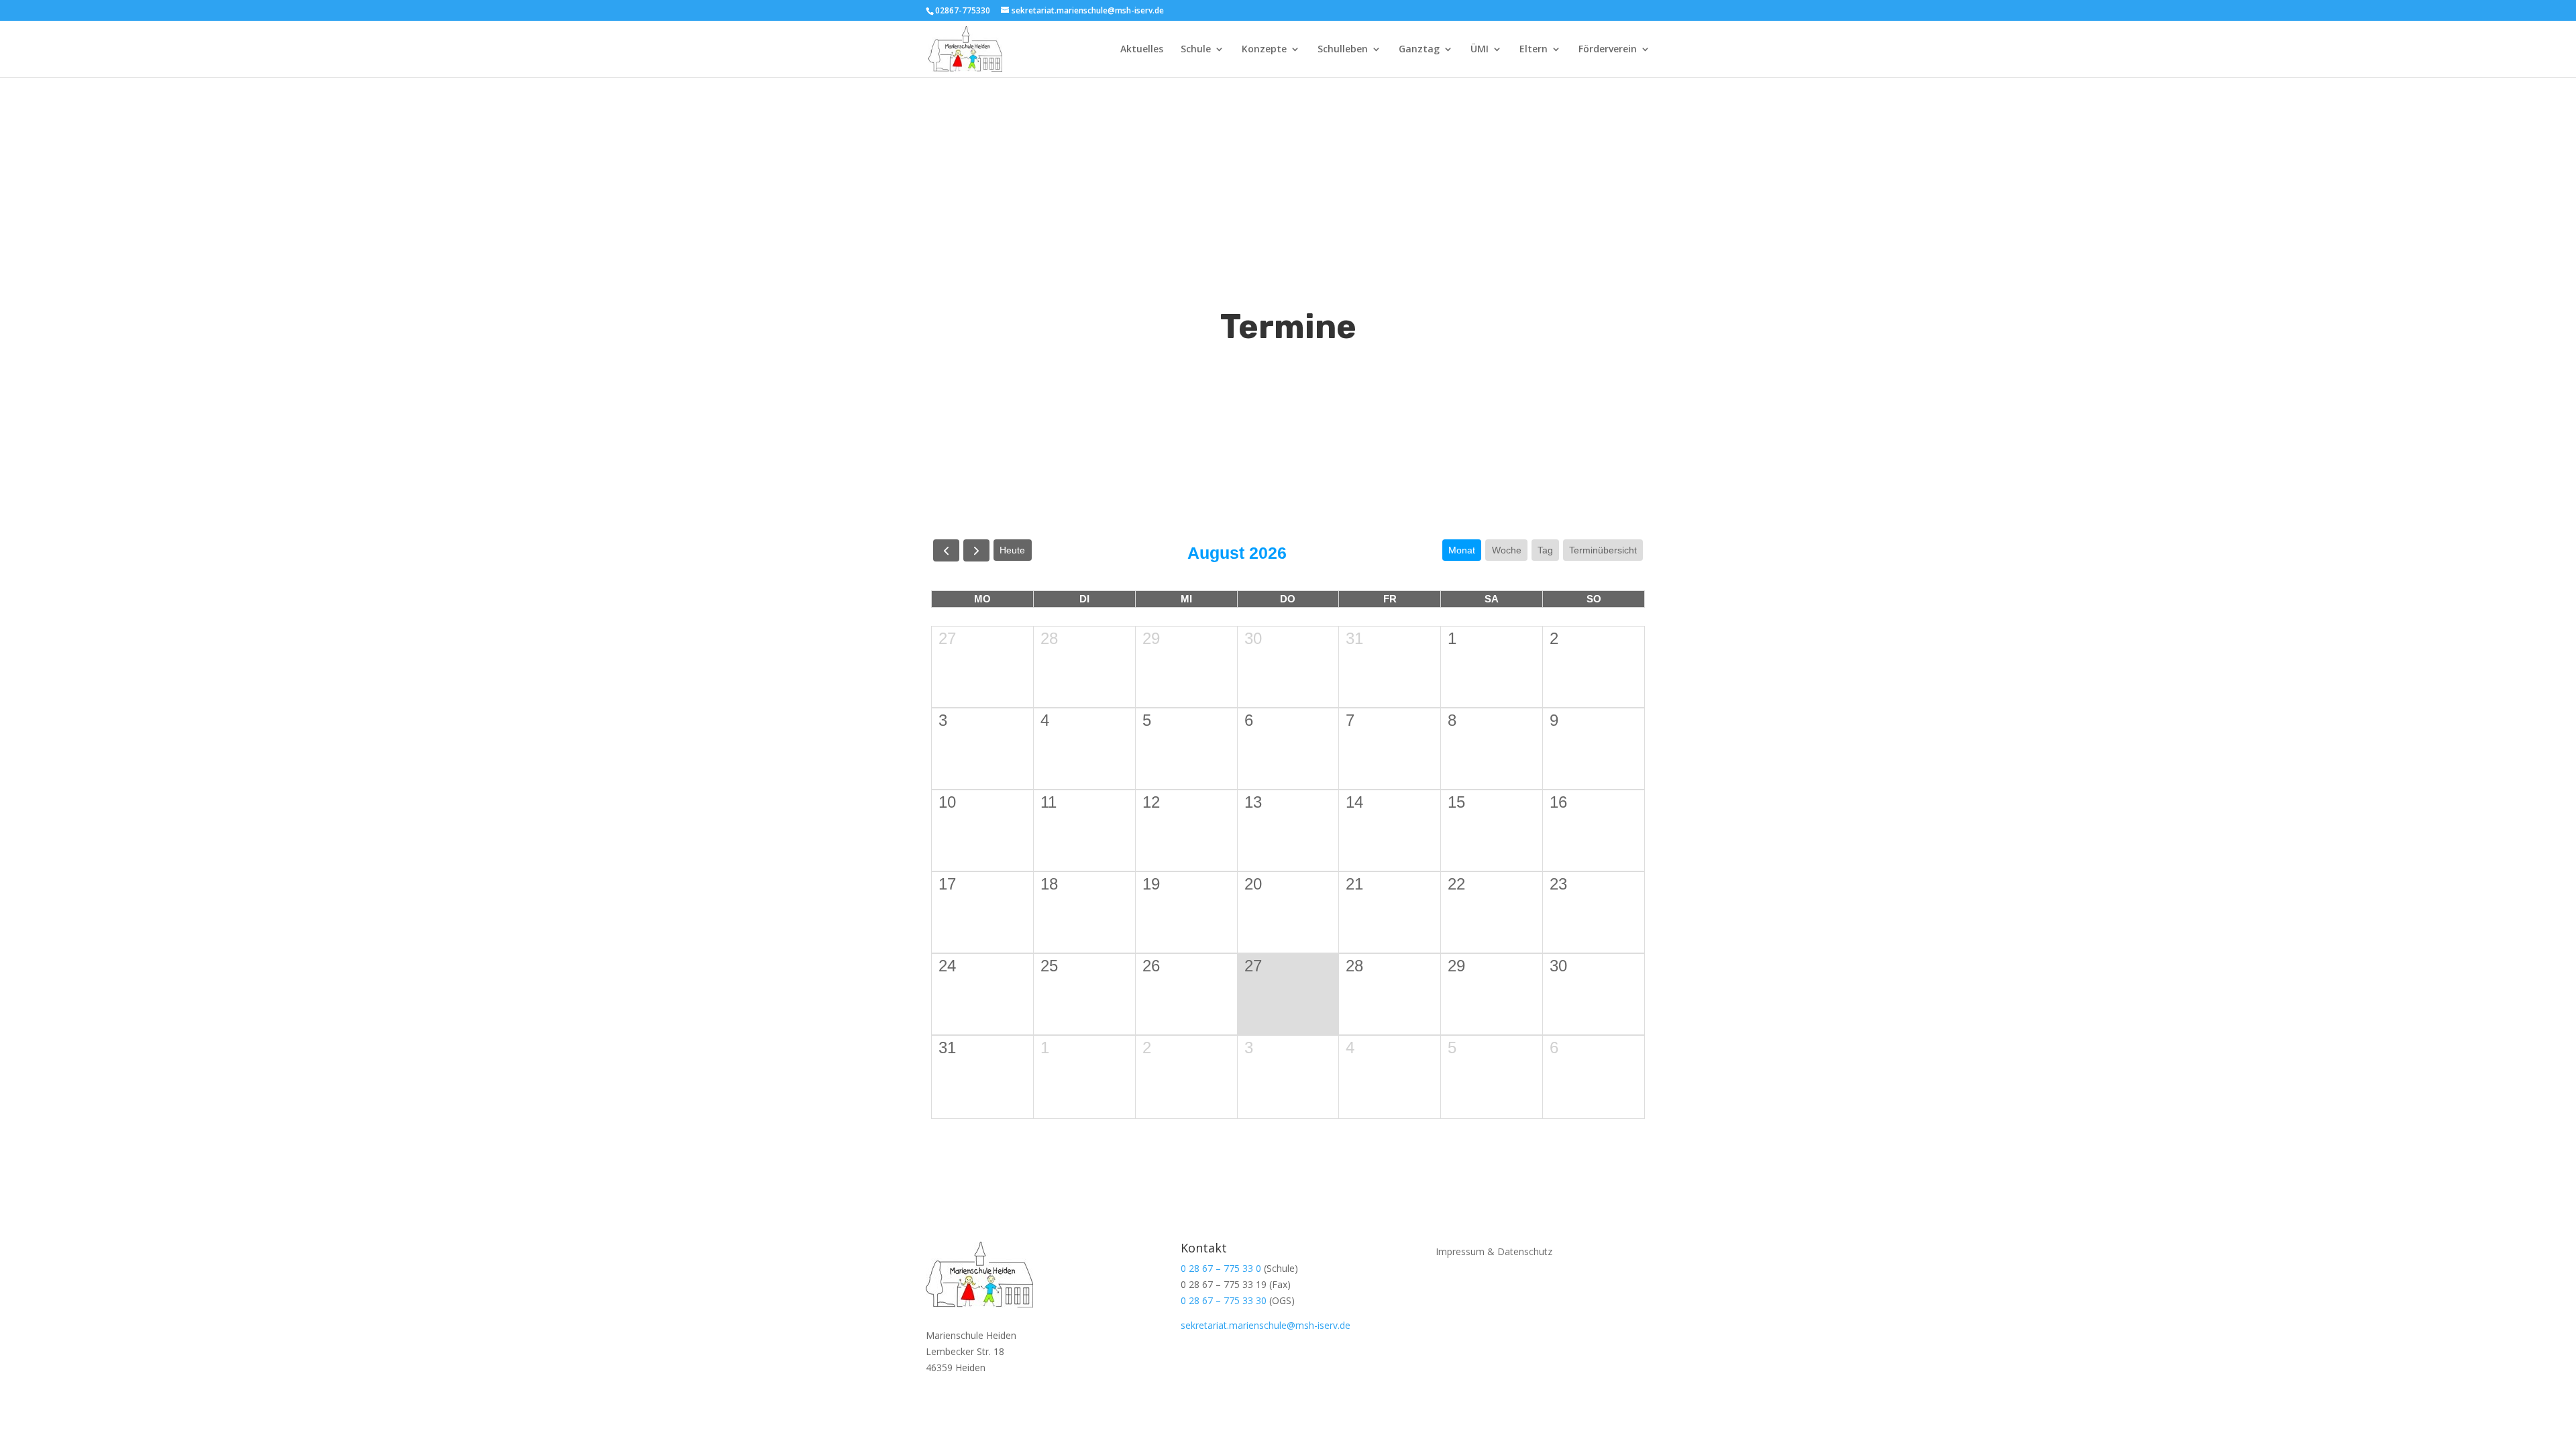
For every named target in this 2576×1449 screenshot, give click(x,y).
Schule (1196, 50)
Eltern (1534, 50)
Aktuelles (1142, 50)
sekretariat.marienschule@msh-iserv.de (1266, 1325)
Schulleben (1343, 50)
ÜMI (1480, 50)
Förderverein (1608, 50)
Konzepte (1264, 50)
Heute (1012, 550)
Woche (1507, 550)
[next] (976, 550)
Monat (1462, 550)
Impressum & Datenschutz (1494, 1251)
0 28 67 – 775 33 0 (1221, 1268)
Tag (1545, 550)
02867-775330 (963, 10)
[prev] (946, 550)
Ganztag (1419, 50)
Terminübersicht (1603, 550)
